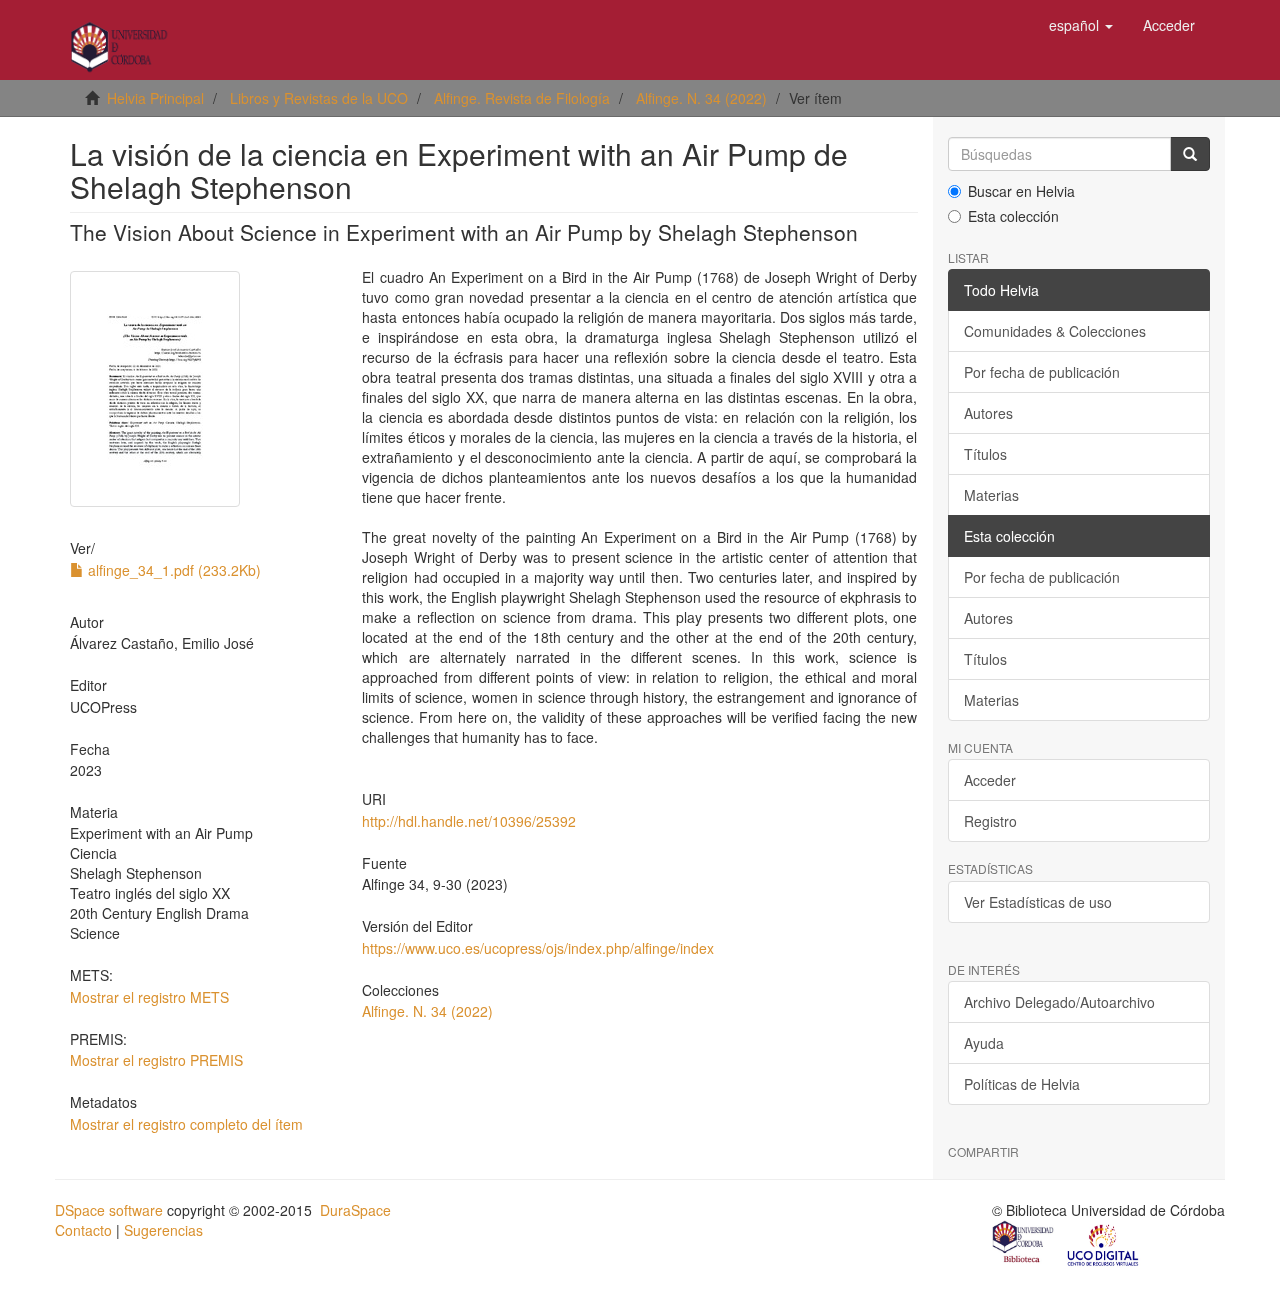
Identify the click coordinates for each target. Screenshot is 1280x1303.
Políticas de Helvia (1022, 1084)
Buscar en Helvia (1021, 191)
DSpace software (109, 1210)
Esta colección (1013, 216)
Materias (991, 495)
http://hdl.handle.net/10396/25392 (469, 821)
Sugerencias (163, 1230)
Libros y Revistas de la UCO (319, 98)
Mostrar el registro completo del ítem (186, 1124)
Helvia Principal (155, 98)
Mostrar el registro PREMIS (156, 1060)
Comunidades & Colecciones (1055, 331)
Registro (990, 821)
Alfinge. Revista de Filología (522, 98)
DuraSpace (355, 1210)
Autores (988, 413)
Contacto (83, 1230)
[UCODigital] (1104, 1244)
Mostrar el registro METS (149, 997)
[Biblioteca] (1024, 1244)
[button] (1081, 25)
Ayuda (984, 1043)
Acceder (990, 780)
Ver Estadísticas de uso (1038, 902)
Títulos (985, 454)
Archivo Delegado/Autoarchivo (1059, 1002)
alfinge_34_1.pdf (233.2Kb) (172, 570)
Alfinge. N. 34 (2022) (701, 98)
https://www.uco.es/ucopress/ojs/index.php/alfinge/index (538, 948)
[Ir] (1190, 154)
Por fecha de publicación (1042, 372)
